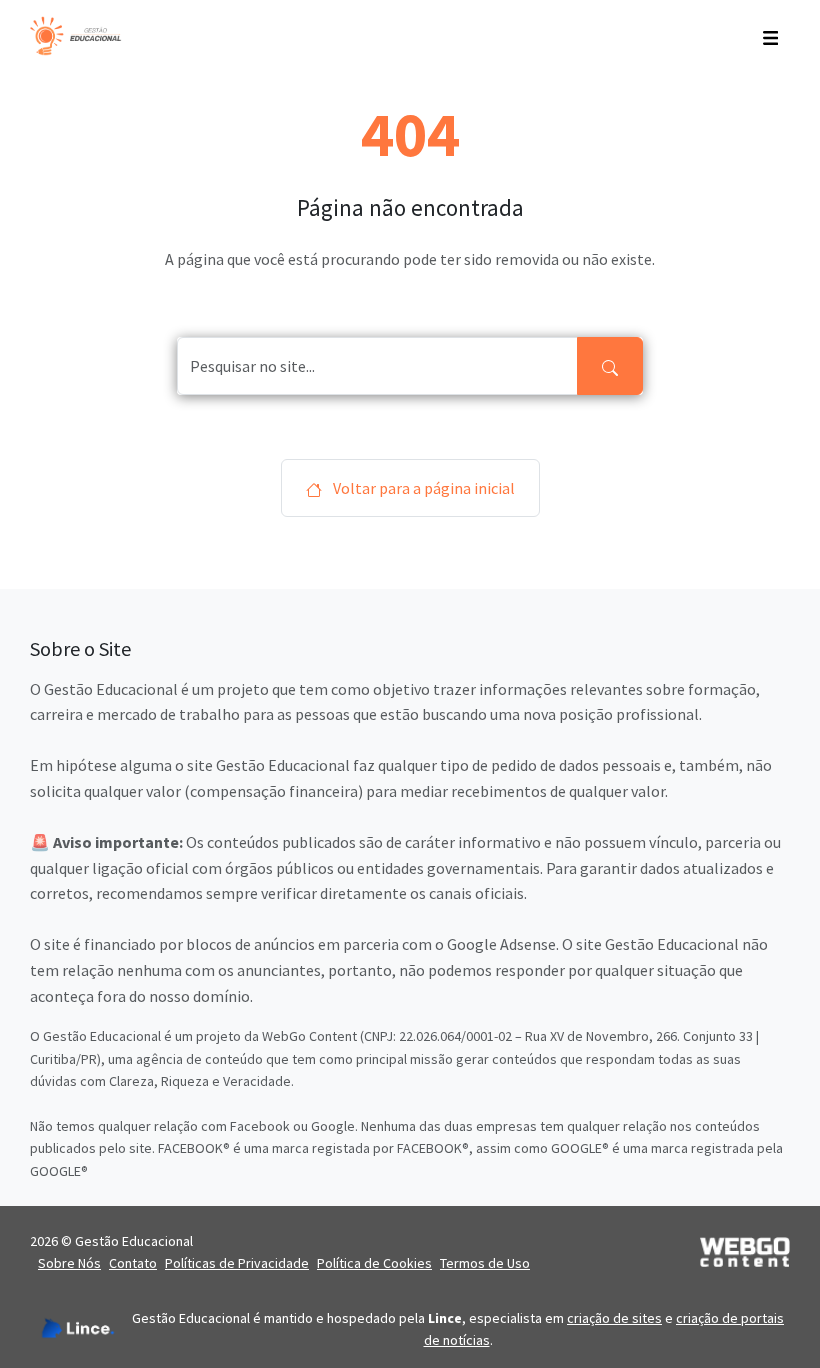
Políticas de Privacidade (237, 1263)
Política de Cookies (374, 1263)
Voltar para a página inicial (422, 488)
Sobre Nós (69, 1263)
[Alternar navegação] (770, 36)
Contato (133, 1263)
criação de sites (614, 1318)
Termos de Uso (485, 1263)
